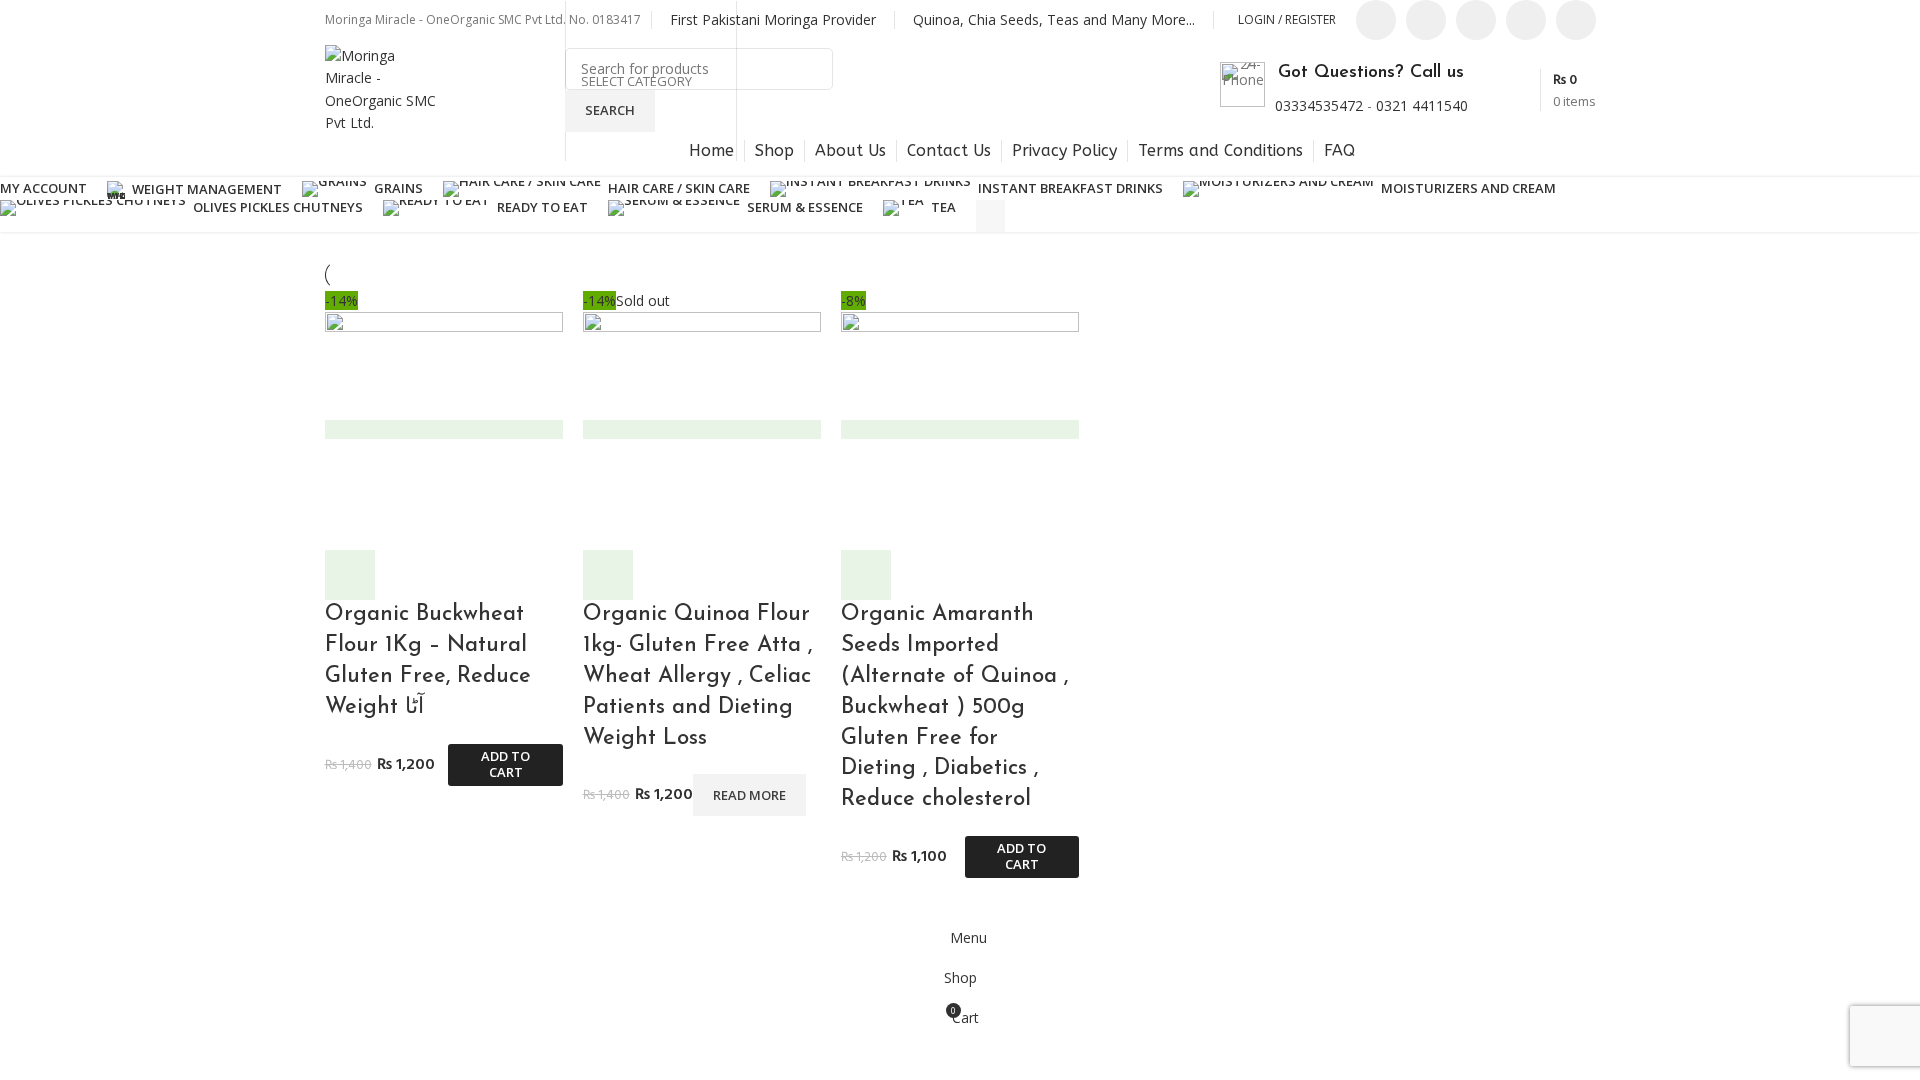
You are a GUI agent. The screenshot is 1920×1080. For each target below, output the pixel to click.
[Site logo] (385, 88)
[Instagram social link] (1476, 20)
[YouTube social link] (1526, 20)
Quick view (350, 575)
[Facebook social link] (1376, 20)
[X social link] (1426, 20)
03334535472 (1319, 105)
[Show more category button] (990, 216)
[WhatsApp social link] (1576, 20)
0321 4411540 (1422, 105)
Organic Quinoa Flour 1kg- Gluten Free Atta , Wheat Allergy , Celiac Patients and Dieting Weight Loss (697, 676)
